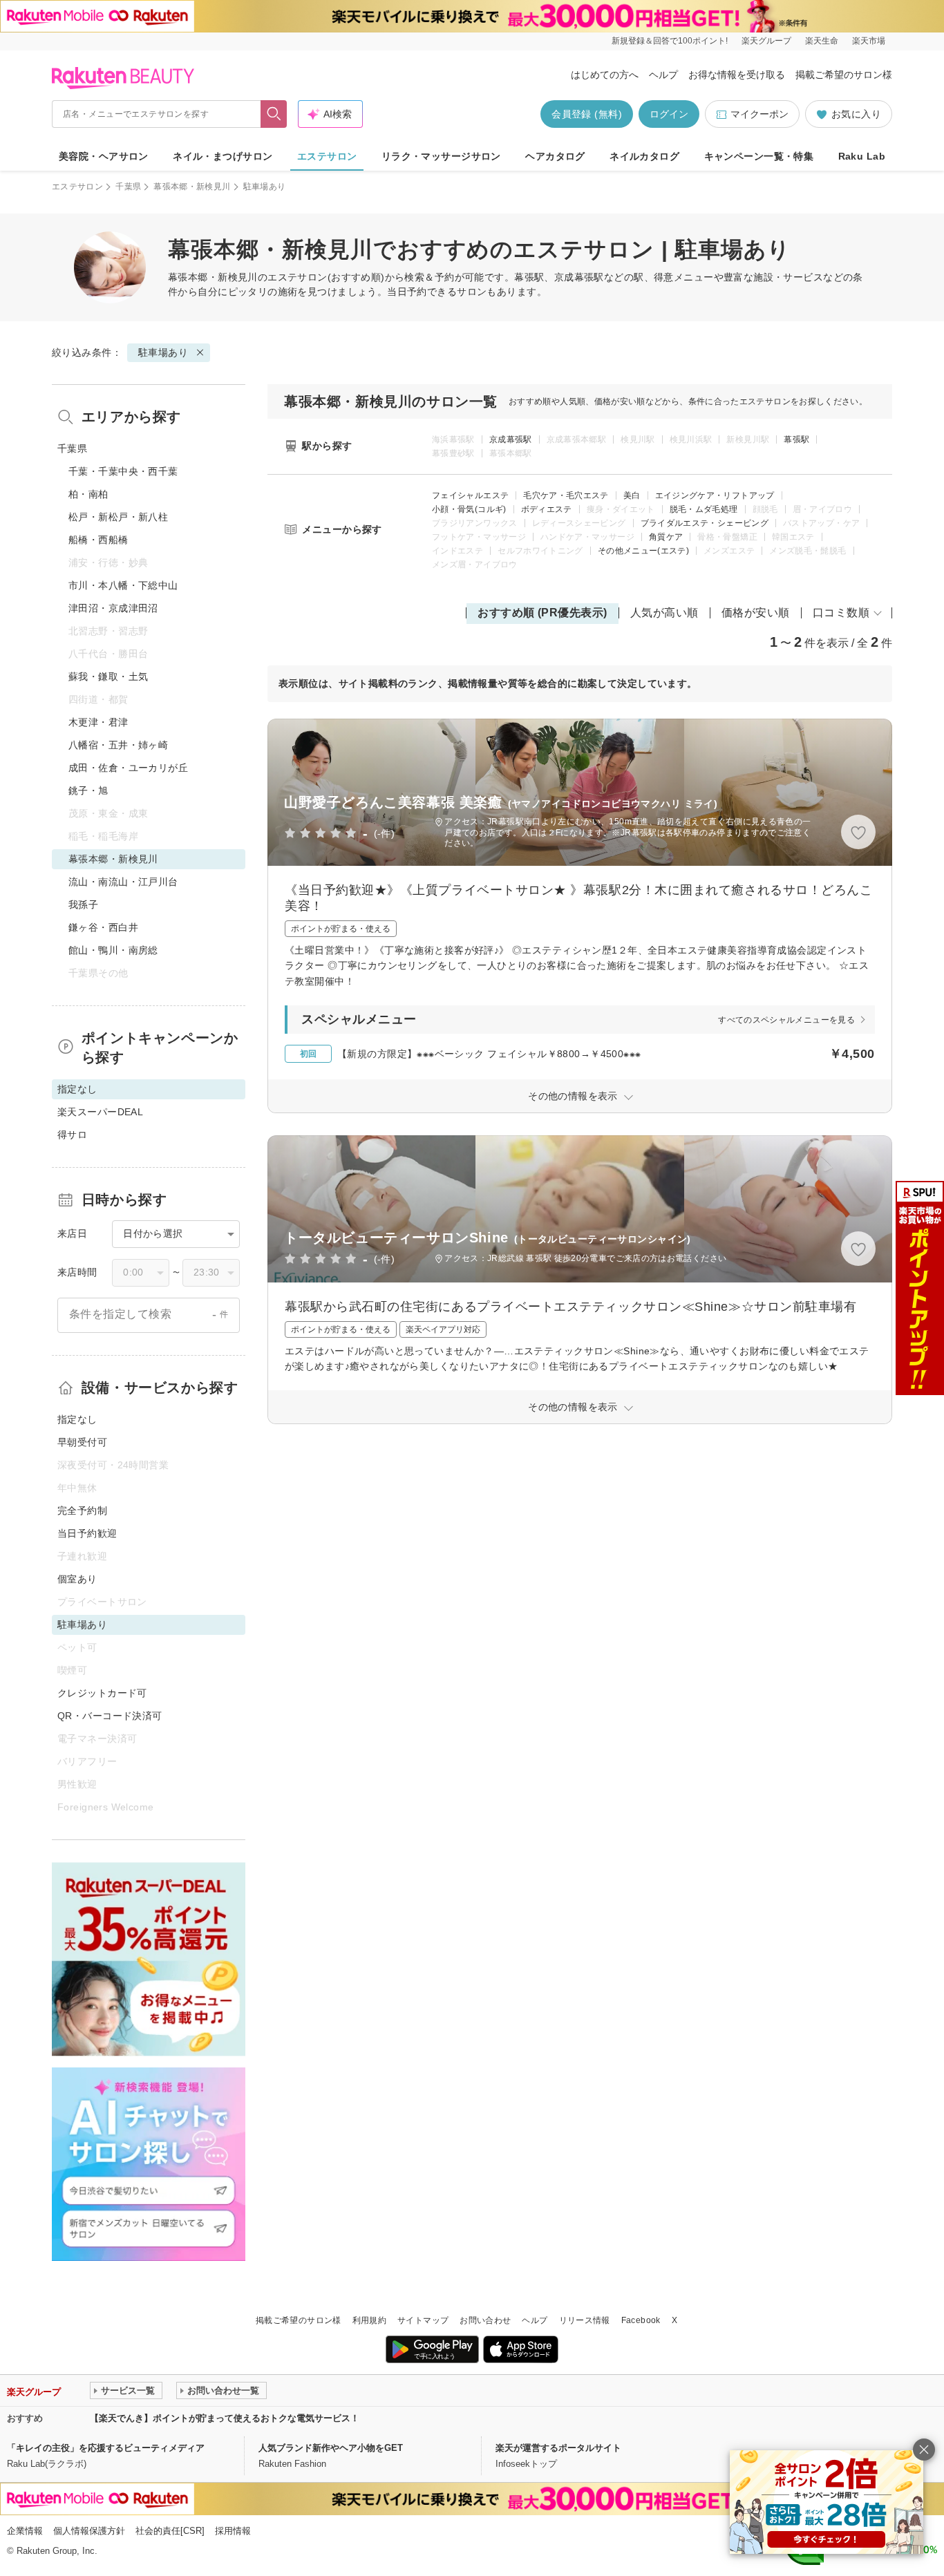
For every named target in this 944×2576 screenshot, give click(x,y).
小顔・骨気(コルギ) (469, 509)
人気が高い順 (664, 613)
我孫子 (83, 905)
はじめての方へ (605, 75)
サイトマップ (423, 2320)
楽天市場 (869, 41)
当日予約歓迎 (87, 1533)
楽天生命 (822, 41)
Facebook (641, 2320)
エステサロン (327, 156)
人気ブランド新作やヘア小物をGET (331, 2448)
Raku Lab (862, 156)
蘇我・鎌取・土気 (108, 676)
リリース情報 (585, 2320)
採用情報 (233, 2531)
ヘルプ (663, 75)
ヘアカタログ (555, 156)
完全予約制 (82, 1510)
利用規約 (369, 2320)
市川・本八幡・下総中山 (123, 585)
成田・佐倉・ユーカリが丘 (128, 768)
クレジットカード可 (102, 1693)
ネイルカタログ (644, 156)
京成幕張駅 (511, 439)
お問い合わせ (485, 2320)
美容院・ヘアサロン (104, 156)
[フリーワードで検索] (274, 114)
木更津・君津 (98, 722)
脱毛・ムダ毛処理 (704, 509)
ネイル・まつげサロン (223, 156)
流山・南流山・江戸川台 (123, 882)
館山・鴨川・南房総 (113, 950)
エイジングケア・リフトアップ (715, 495)
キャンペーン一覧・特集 (759, 156)
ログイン (669, 114)
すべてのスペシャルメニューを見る (786, 1020)
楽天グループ (766, 41)
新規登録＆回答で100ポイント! (670, 41)
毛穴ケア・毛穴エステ (566, 495)
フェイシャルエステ (470, 495)
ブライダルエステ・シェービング (705, 523)
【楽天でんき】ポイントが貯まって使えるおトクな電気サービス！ (225, 2418)
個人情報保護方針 (89, 2531)
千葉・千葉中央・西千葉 (123, 471)
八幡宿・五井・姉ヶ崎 (118, 745)
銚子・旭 (88, 790)
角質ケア (666, 537)
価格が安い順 (756, 613)
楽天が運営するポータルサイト (558, 2448)
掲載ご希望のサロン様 (844, 75)
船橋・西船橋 (98, 540)
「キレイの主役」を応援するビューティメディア (106, 2448)
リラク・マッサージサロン (441, 156)
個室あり (77, 1579)
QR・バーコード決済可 (110, 1716)
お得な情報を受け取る (737, 75)
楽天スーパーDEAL (100, 1112)
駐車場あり (163, 352)
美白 (632, 495)
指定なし (77, 1419)
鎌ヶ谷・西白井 (103, 927)
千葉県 (128, 187)
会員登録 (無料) (587, 114)
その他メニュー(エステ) (643, 551)
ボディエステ (547, 509)
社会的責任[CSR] (170, 2531)
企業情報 (25, 2531)
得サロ (72, 1135)
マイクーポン (759, 114)
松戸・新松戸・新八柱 (118, 517)
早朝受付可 (82, 1442)
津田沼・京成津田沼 (113, 608)
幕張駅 (796, 439)
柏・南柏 (88, 494)
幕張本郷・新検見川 (192, 187)
